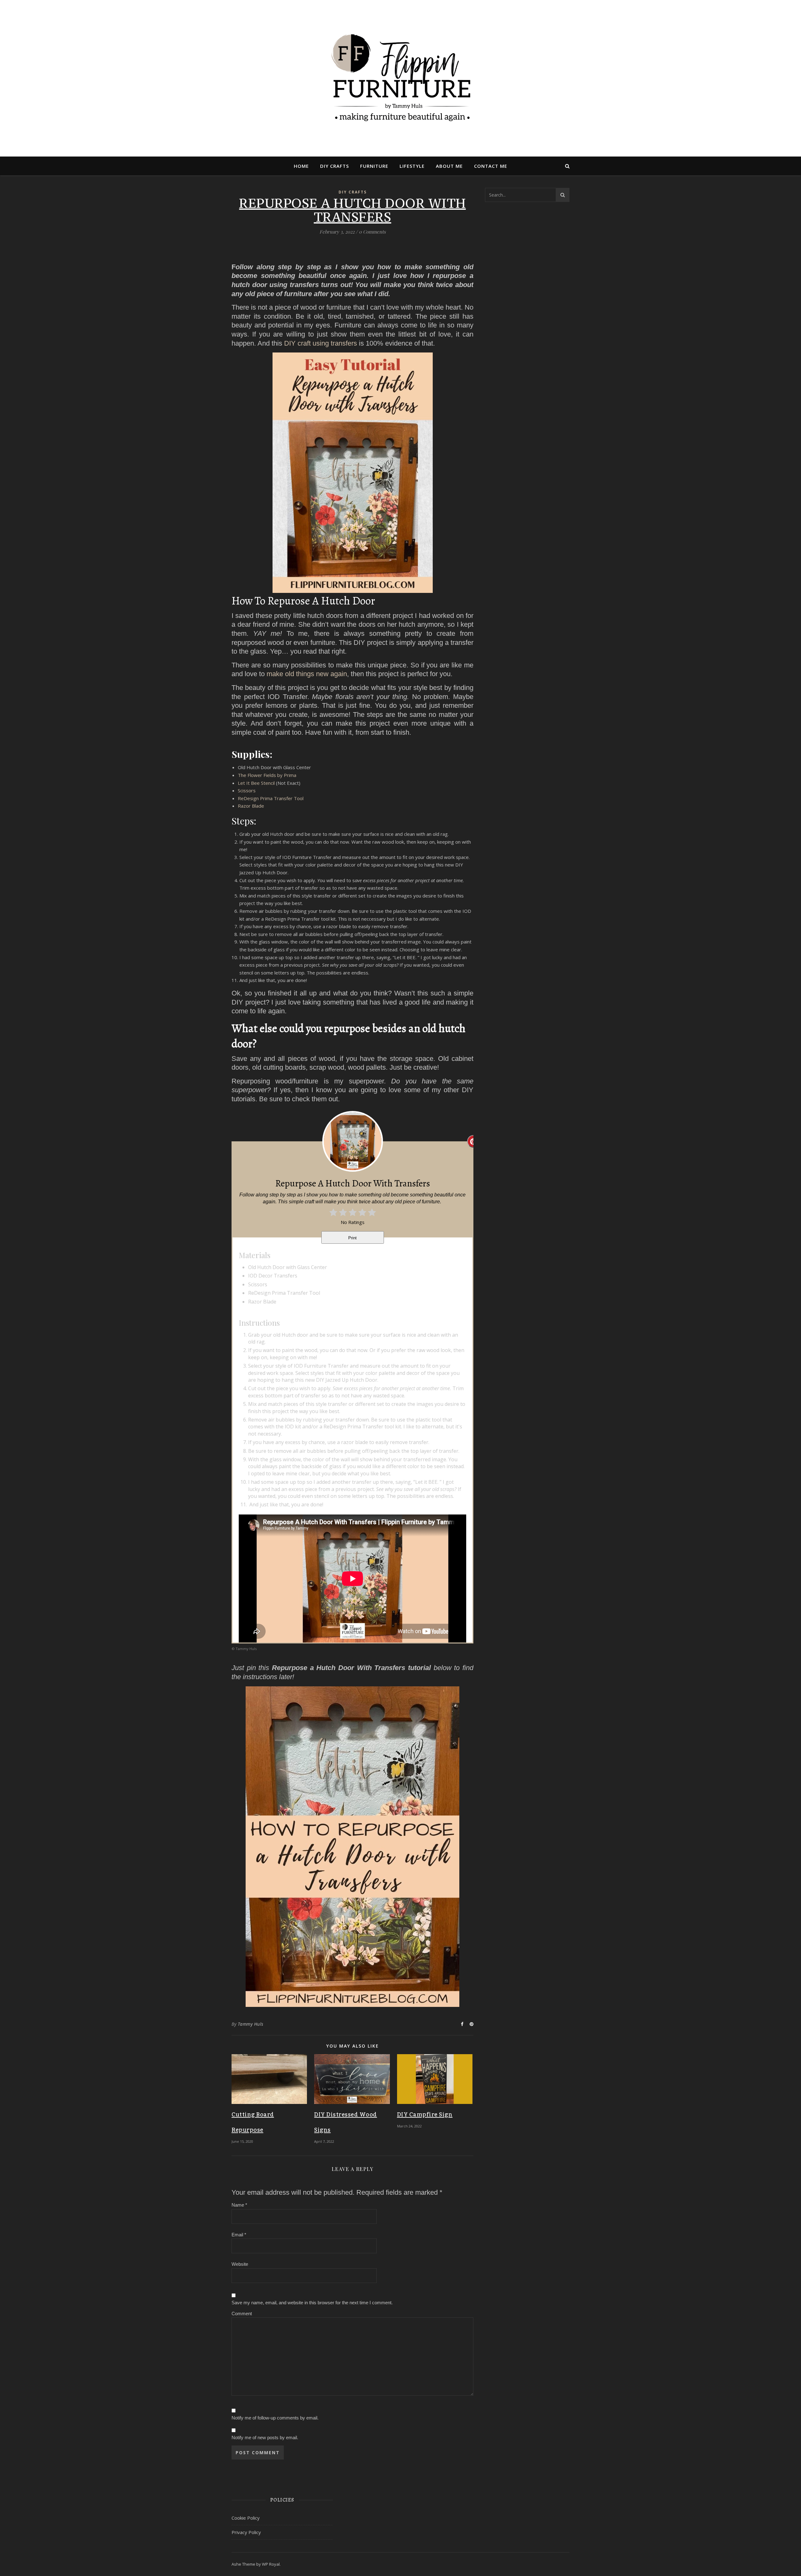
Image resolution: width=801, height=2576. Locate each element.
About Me (449, 166)
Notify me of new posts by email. (265, 2437)
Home (301, 166)
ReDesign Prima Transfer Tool (271, 798)
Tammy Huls (251, 2024)
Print (352, 1238)
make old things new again (307, 674)
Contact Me (491, 166)
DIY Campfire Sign (425, 2115)
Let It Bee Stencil (256, 783)
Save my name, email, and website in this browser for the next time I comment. (312, 2303)
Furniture (374, 166)
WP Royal (271, 2564)
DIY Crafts (334, 166)
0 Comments (372, 232)
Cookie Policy (246, 2518)
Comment (242, 2314)
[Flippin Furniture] (400, 78)
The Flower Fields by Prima (267, 775)
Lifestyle (412, 166)
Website (240, 2264)
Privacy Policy (246, 2532)
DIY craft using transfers (321, 343)
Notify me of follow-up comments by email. (275, 2418)
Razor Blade (251, 806)
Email (239, 2235)
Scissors (247, 790)
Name (239, 2205)
